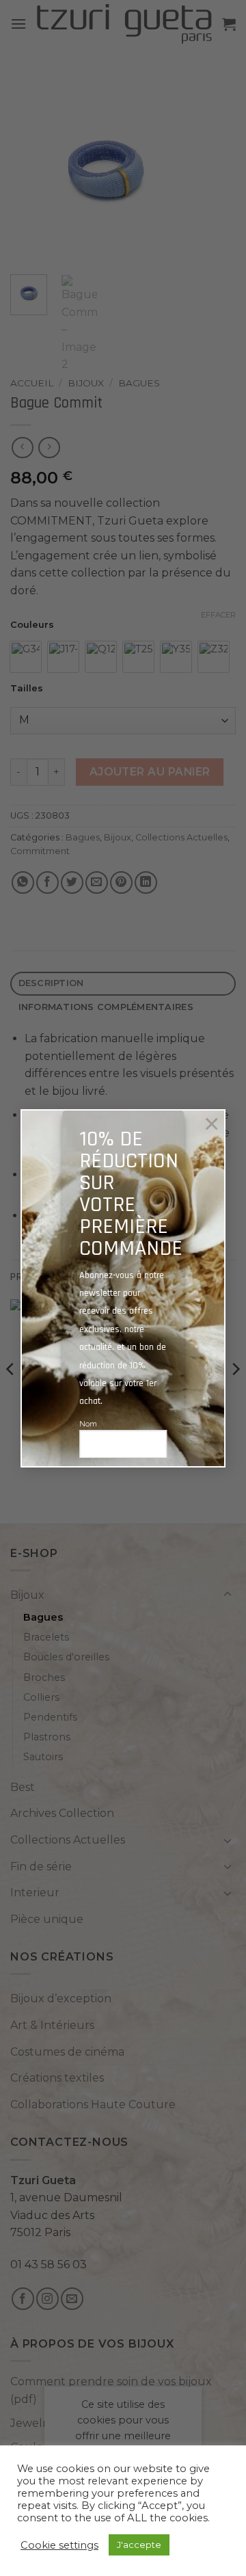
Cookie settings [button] (59, 2545)
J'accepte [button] (139, 2545)
